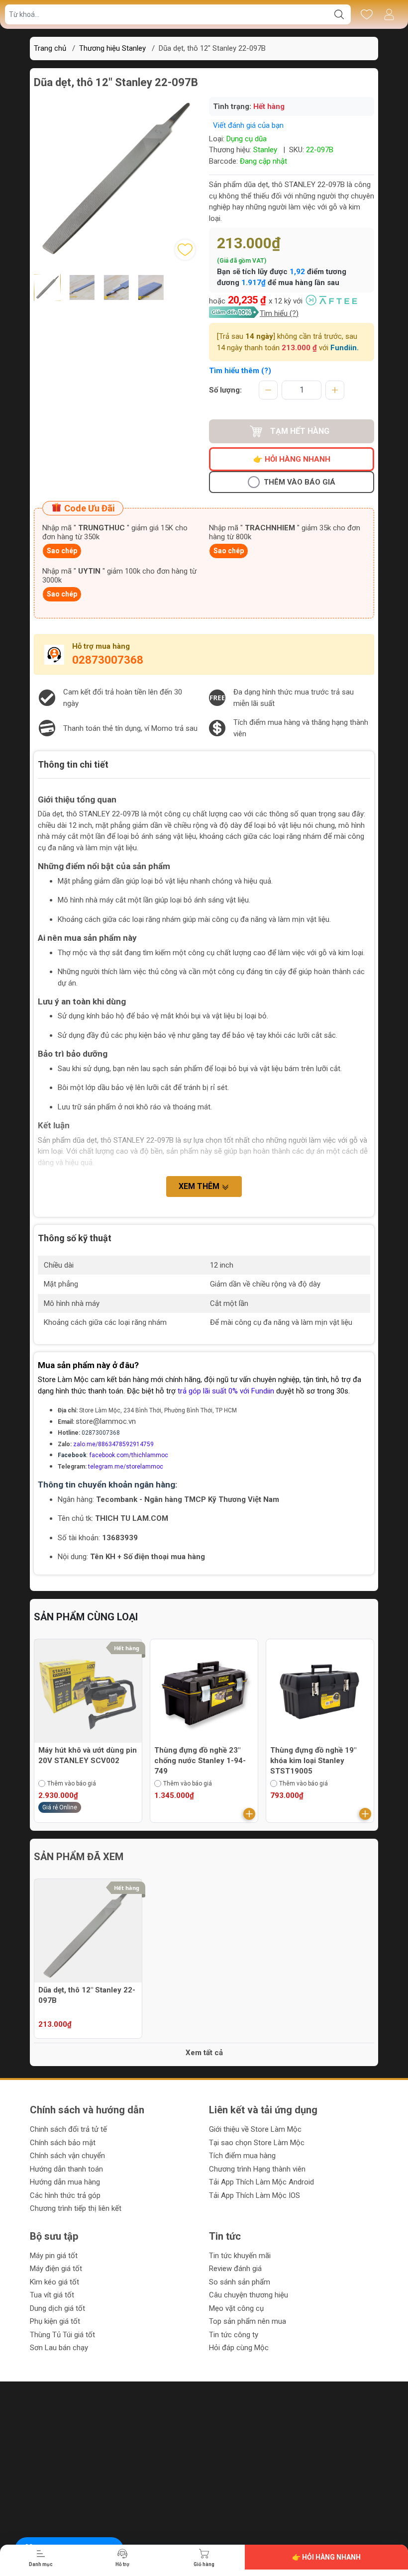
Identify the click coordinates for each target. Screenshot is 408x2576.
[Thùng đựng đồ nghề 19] (320, 1693)
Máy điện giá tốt (56, 2269)
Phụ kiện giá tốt (55, 2321)
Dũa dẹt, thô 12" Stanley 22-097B (87, 1995)
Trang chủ (50, 48)
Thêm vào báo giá (300, 482)
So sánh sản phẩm (240, 2282)
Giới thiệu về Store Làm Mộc (255, 2129)
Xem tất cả (204, 2053)
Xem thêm (200, 1186)
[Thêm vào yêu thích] (185, 250)
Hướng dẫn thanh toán (66, 2169)
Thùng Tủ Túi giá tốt (62, 2335)
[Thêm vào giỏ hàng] (249, 1814)
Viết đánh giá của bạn (248, 125)
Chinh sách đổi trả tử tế (68, 2129)
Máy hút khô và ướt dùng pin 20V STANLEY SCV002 (88, 1755)
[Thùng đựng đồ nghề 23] (204, 1693)
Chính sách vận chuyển (67, 2156)
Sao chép (62, 551)
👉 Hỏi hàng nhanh (292, 459)
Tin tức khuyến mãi (240, 2256)
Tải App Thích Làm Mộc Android (261, 2182)
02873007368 (108, 660)
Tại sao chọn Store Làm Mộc (257, 2143)
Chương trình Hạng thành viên (257, 2169)
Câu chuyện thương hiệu (249, 2295)
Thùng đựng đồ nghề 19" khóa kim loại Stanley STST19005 (313, 1761)
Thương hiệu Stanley (112, 48)
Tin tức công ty (234, 2335)
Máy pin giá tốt (54, 2256)
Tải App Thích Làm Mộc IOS (255, 2195)
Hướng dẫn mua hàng (65, 2182)
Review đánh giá (235, 2269)
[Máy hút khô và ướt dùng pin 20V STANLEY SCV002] (88, 1693)
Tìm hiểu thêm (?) (240, 371)
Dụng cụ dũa (247, 139)
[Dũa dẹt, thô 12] (88, 1933)
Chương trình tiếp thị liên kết (76, 2208)
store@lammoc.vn (106, 1421)
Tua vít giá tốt (52, 2295)
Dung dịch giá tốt (57, 2308)
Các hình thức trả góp (65, 2195)
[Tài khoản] (389, 14)
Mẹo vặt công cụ (236, 2308)
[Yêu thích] (366, 14)
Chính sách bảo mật (63, 2143)
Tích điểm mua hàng (242, 2156)
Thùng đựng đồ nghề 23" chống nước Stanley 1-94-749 (200, 1761)
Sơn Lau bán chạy (59, 2348)
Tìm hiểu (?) (279, 313)
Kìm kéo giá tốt (54, 2282)
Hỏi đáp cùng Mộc (239, 2348)
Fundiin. (345, 348)
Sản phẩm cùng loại (86, 1617)
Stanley (265, 150)
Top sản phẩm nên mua (248, 2321)
